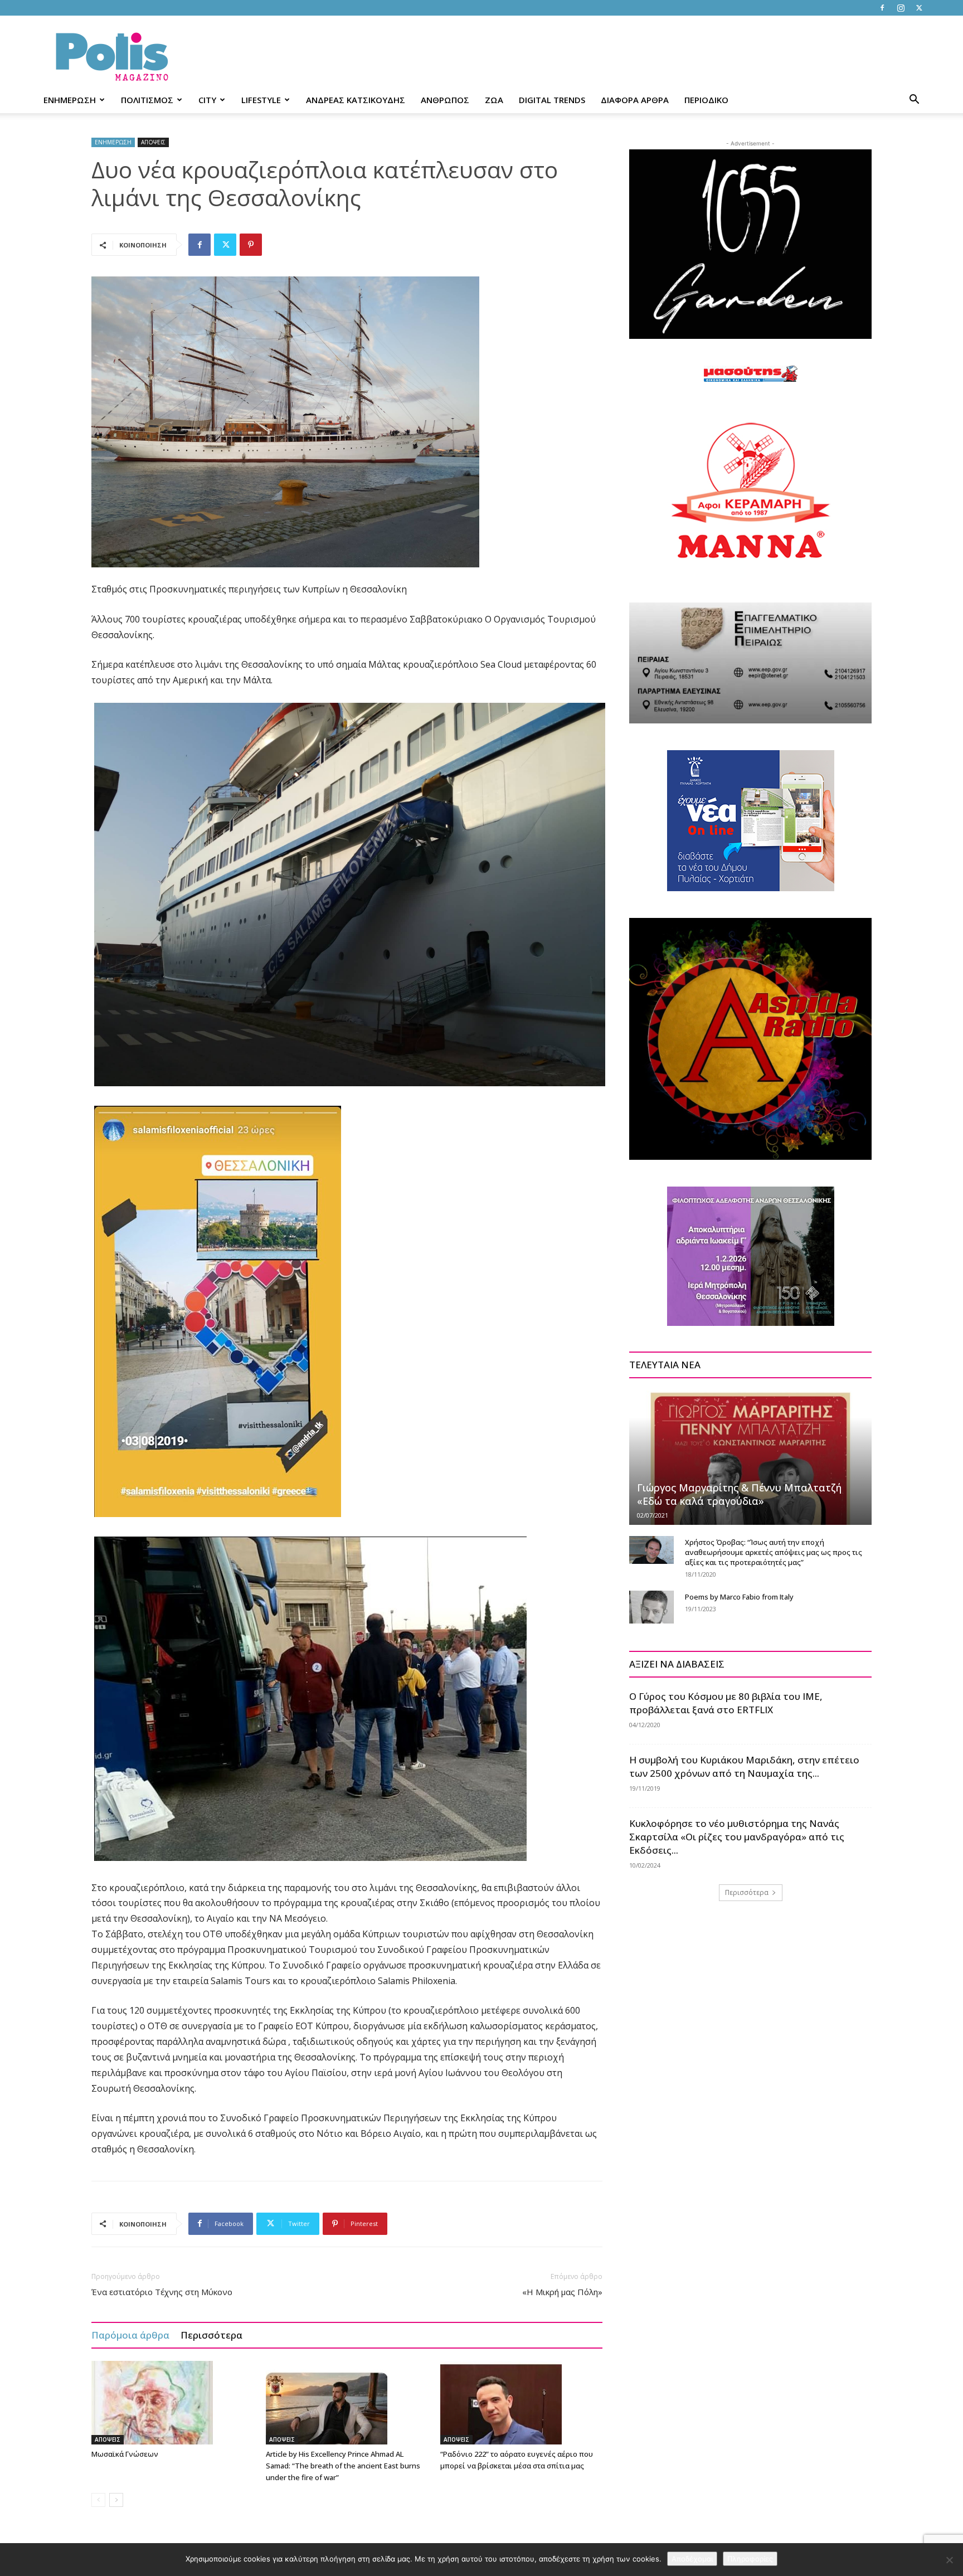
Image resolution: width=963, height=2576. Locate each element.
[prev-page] (98, 2500)
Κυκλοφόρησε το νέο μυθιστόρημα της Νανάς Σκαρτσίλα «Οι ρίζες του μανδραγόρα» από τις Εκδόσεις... (737, 1837)
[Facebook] (882, 8)
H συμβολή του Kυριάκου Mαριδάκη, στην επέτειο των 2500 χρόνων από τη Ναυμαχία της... (744, 1766)
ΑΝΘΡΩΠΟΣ (445, 100)
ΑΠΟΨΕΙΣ (153, 142)
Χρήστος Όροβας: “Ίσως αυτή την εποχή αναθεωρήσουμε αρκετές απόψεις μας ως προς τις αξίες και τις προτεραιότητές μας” (774, 1552)
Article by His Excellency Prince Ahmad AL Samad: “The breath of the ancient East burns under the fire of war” (343, 2466)
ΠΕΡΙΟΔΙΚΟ (706, 100)
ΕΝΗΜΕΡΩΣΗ (70, 100)
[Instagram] (901, 8)
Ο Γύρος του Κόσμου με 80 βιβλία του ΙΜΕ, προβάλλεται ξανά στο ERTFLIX (726, 1703)
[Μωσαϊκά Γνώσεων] (173, 2403)
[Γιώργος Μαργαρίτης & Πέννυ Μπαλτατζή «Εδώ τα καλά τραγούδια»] (750, 1457)
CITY (207, 100)
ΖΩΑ (494, 100)
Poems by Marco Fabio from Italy (739, 1597)
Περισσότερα (211, 2335)
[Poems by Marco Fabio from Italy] (651, 1607)
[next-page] (116, 2500)
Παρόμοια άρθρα (130, 2335)
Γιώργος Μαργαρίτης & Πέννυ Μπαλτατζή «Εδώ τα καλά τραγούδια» (739, 1494)
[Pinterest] (251, 245)
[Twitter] (919, 8)
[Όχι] (949, 2560)
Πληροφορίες (750, 2559)
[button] (914, 101)
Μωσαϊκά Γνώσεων (125, 2454)
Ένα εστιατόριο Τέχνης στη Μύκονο (162, 2292)
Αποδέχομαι (692, 2559)
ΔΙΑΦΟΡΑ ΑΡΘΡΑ (635, 100)
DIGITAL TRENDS (552, 100)
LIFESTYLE (261, 100)
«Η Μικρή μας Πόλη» (562, 2292)
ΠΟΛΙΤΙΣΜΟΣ (147, 100)
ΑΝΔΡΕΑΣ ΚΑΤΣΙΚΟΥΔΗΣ (356, 100)
